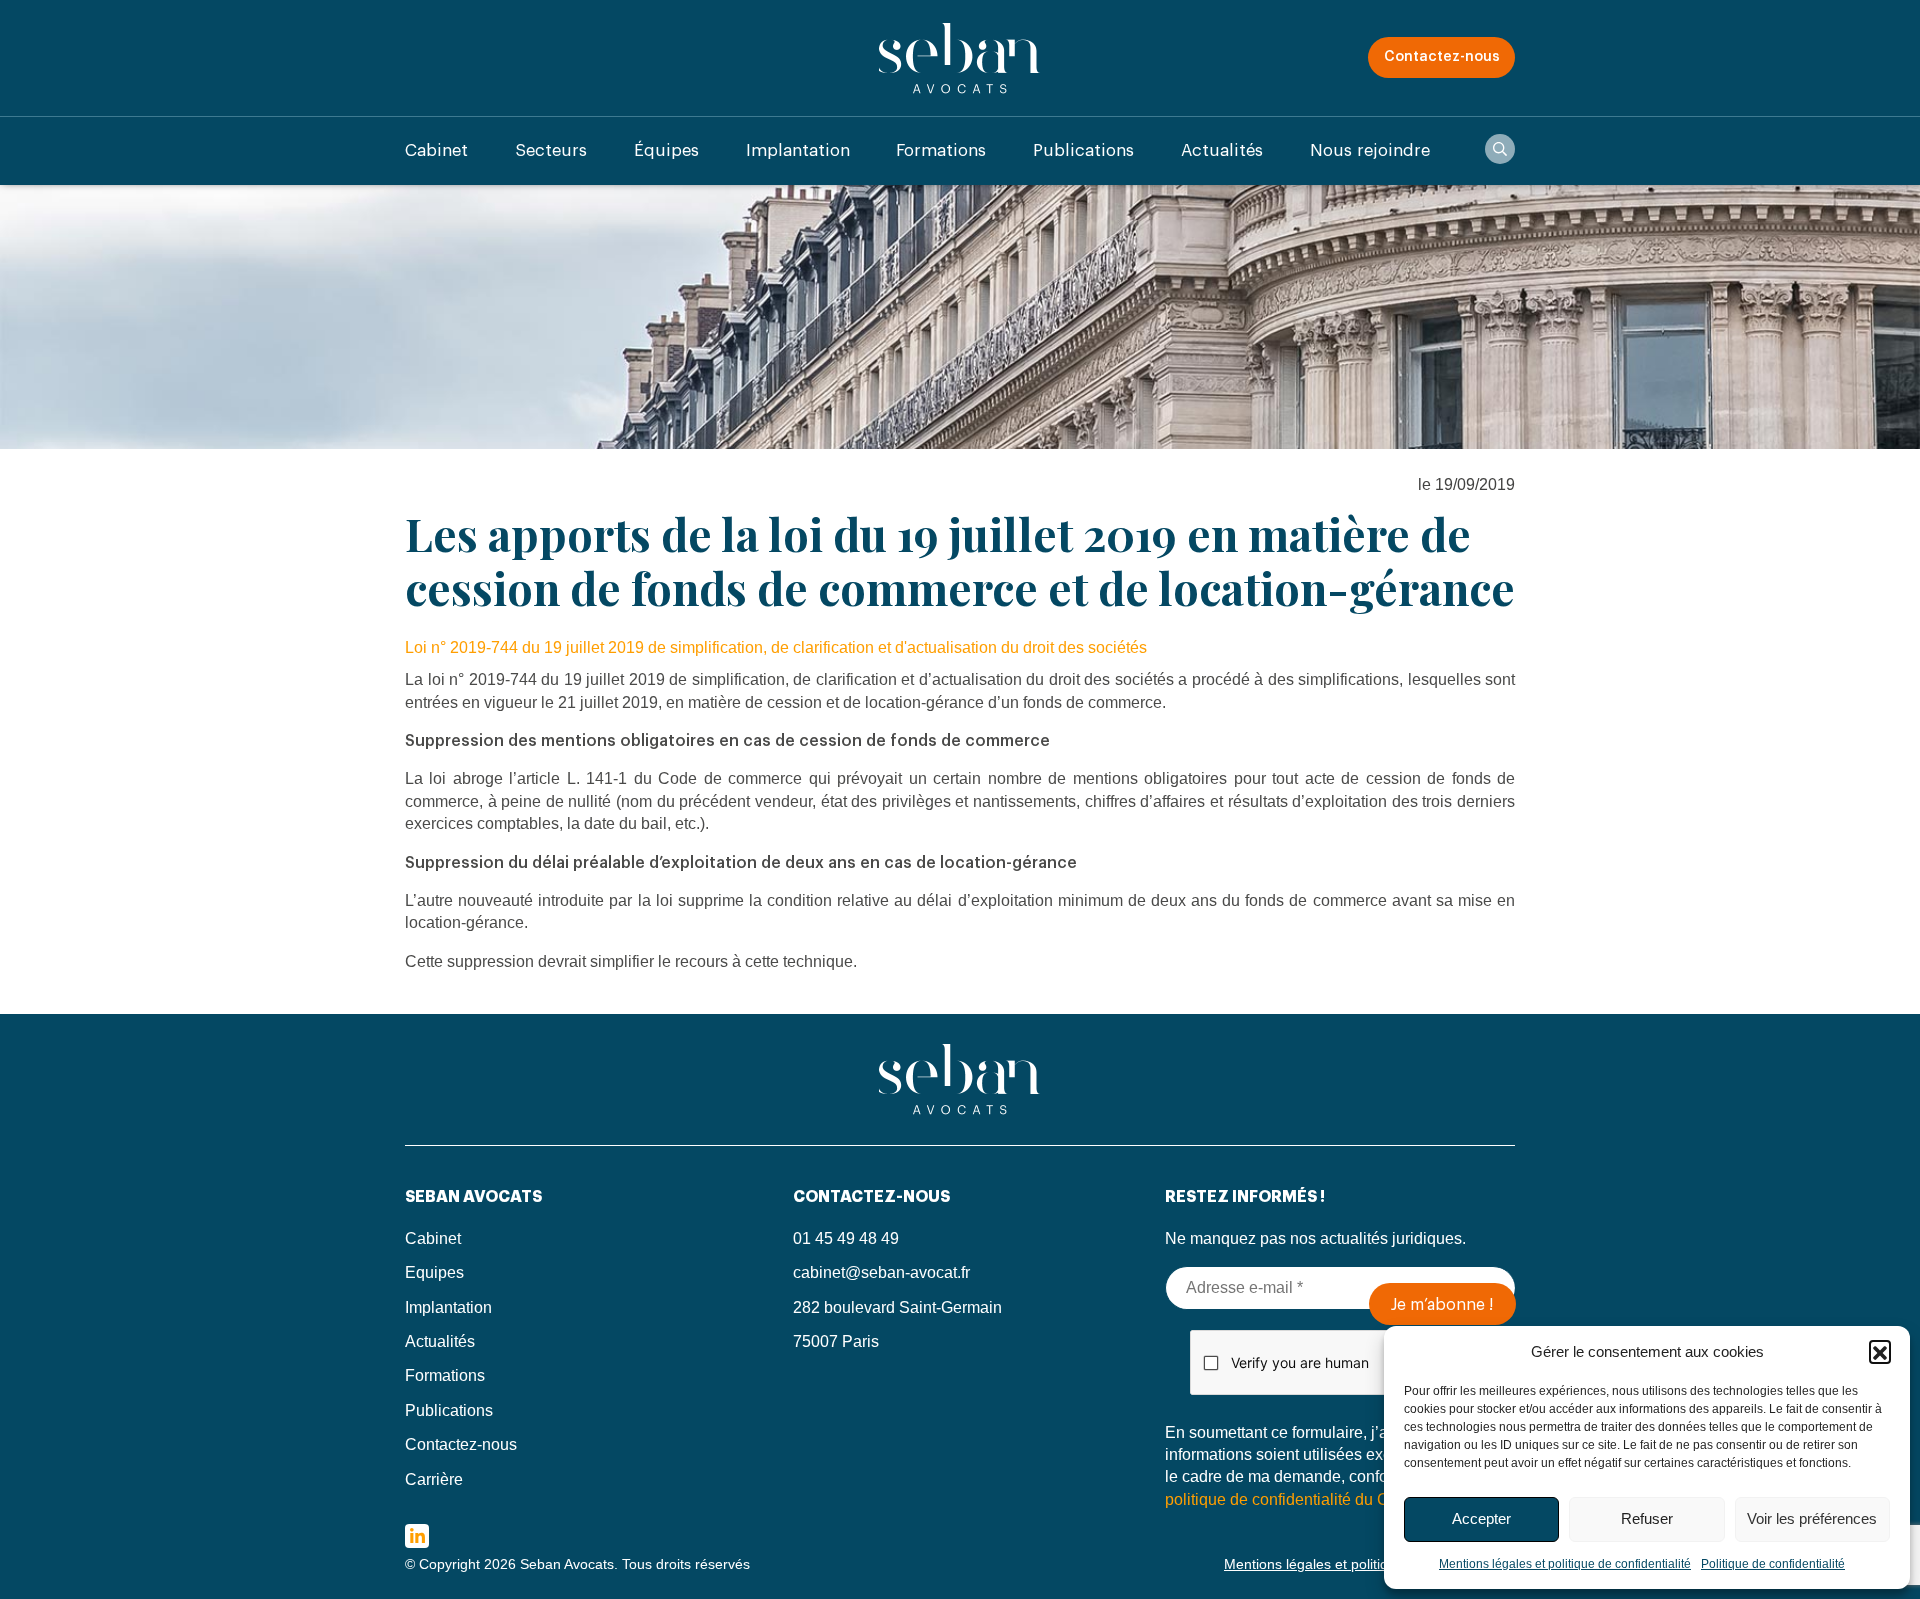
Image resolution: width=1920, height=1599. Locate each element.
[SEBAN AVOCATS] (960, 57)
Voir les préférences (1812, 1518)
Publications (1083, 150)
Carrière (434, 1479)
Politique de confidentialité (1773, 1564)
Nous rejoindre (1370, 150)
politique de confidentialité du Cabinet (1299, 1499)
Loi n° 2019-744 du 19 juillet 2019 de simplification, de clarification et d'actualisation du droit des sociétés (776, 647)
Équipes (666, 150)
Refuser (1647, 1518)
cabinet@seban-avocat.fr (881, 1272)
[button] (1880, 1351)
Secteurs (551, 150)
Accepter (1481, 1518)
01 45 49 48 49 (846, 1238)
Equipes (434, 1272)
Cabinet (436, 150)
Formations (941, 150)
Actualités (1222, 150)
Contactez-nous (1442, 57)
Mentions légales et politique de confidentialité (1565, 1564)
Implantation (798, 150)
